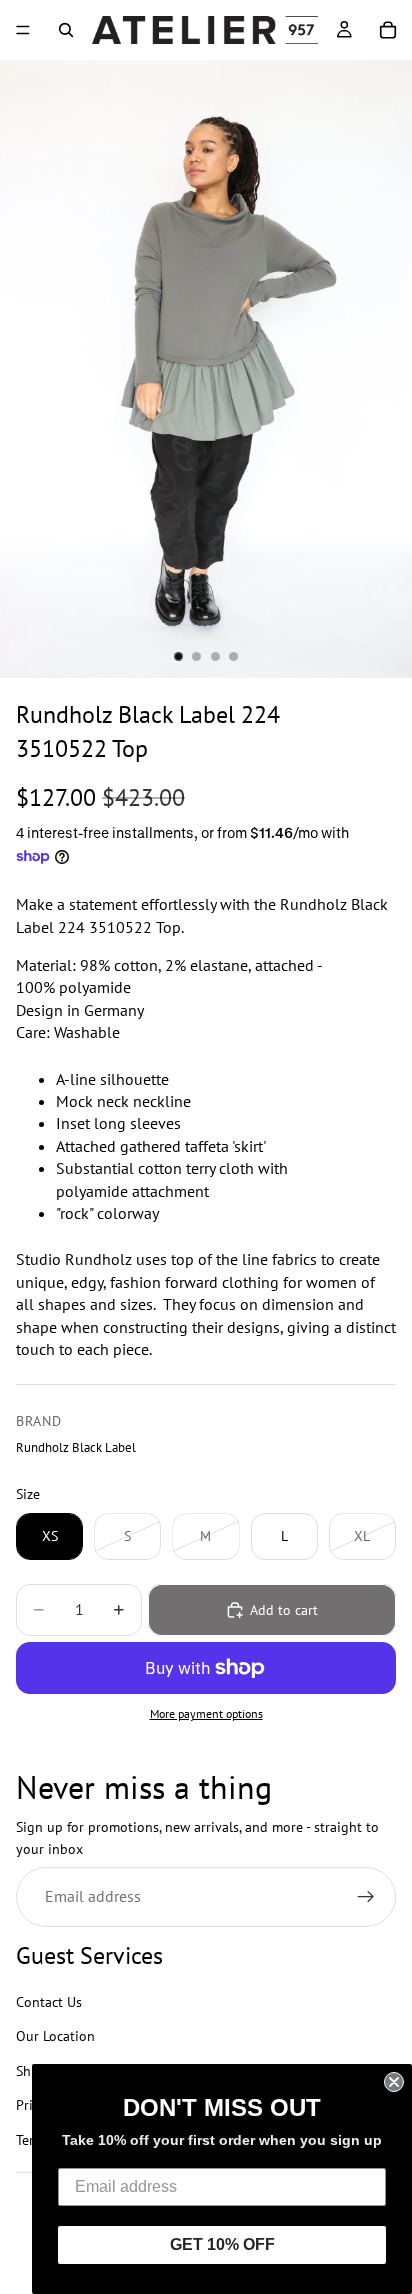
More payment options (206, 1713)
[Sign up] (366, 1897)
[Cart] (388, 30)
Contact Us (49, 2002)
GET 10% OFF (222, 2244)
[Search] (66, 30)
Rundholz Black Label (76, 1447)
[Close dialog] (394, 2082)
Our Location (55, 2037)
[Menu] (23, 30)
